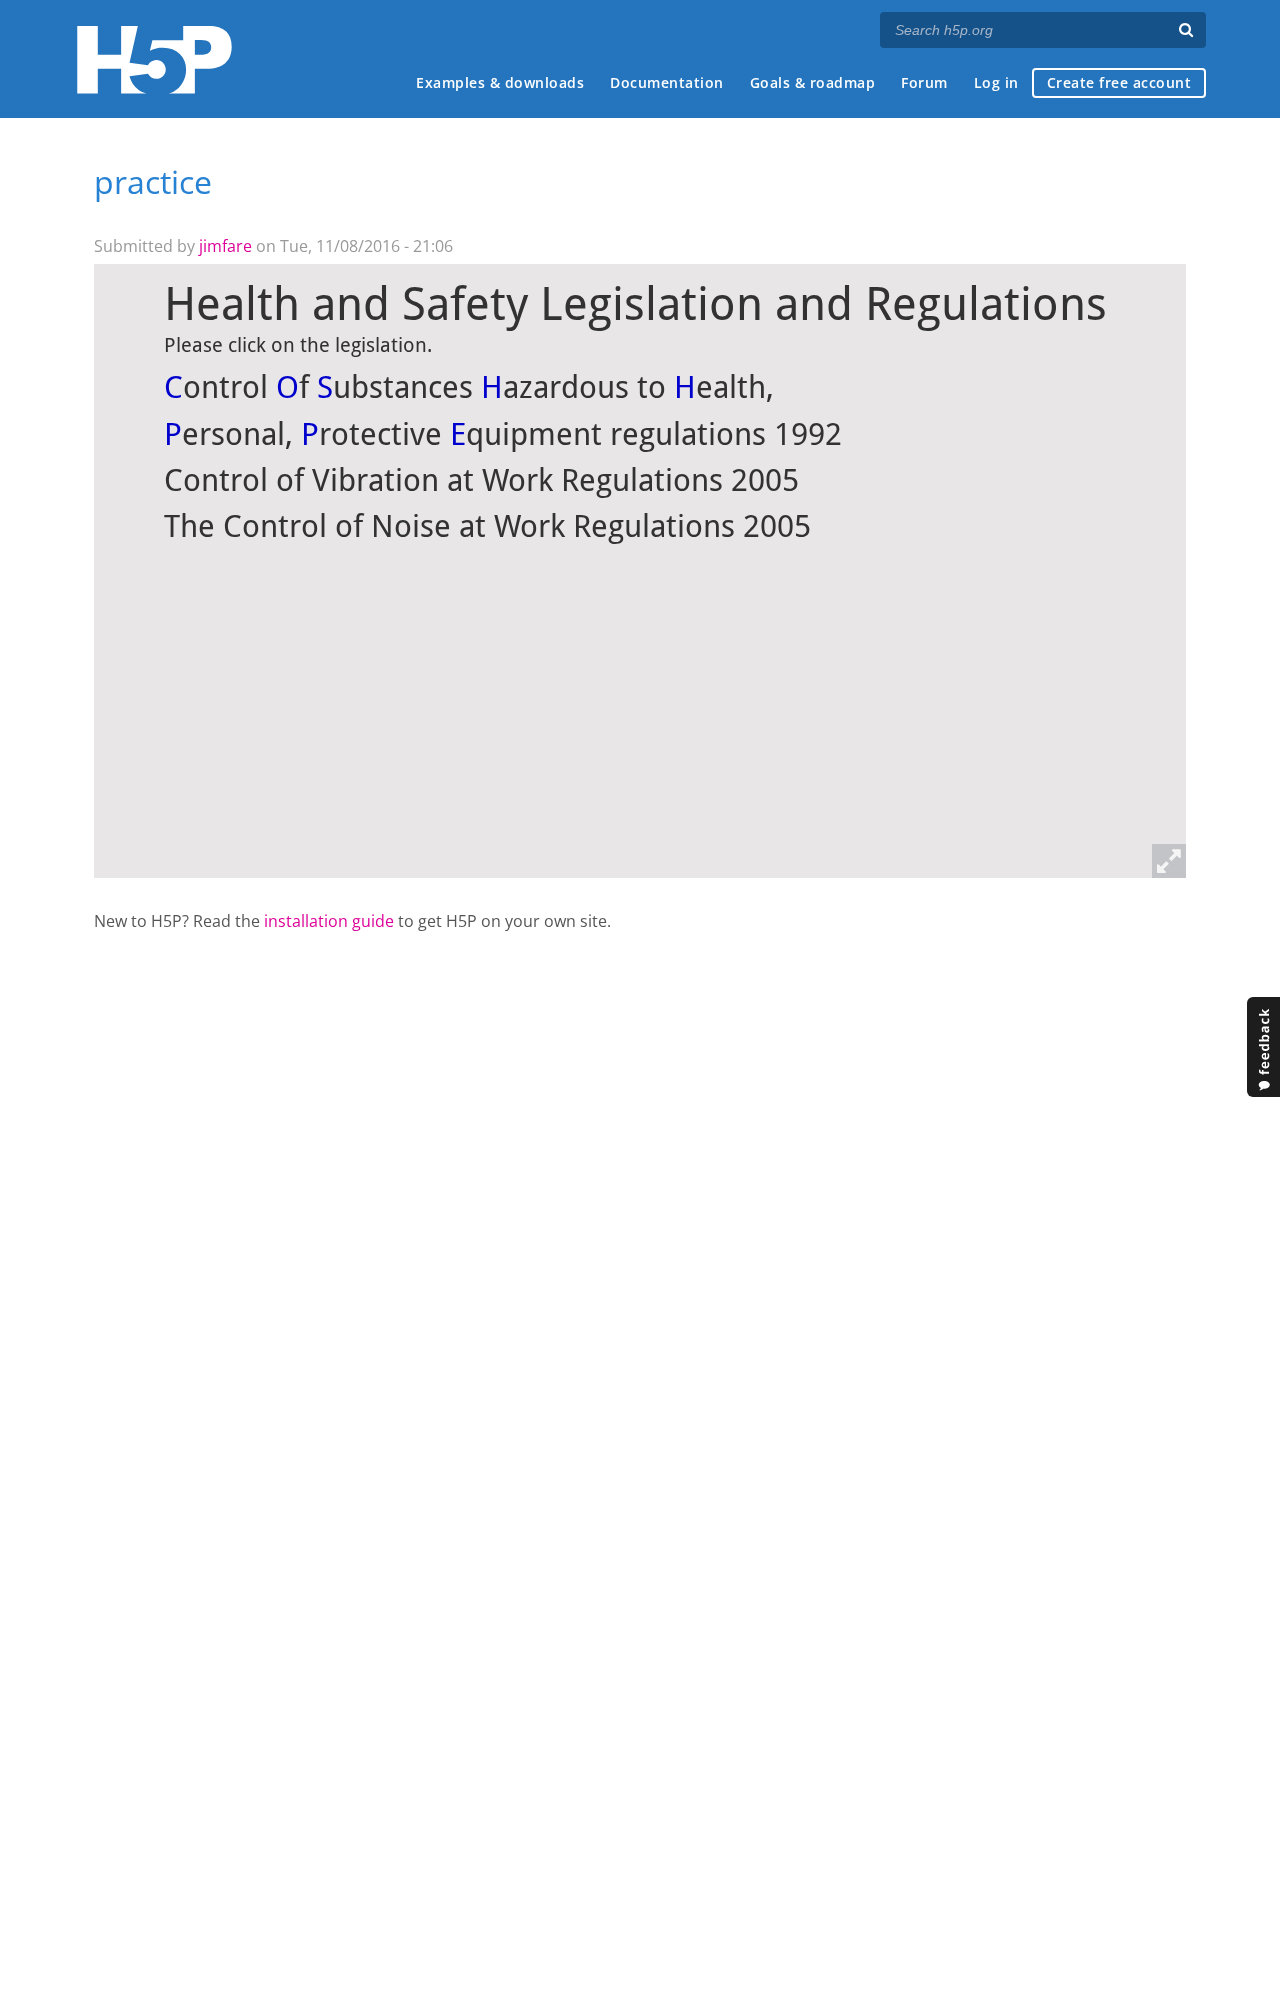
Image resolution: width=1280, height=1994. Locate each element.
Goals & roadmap (813, 82)
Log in (996, 82)
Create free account (1119, 82)
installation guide (329, 921)
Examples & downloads (500, 82)
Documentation (667, 82)
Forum (924, 82)
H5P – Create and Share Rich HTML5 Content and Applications (154, 59)
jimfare (225, 246)
